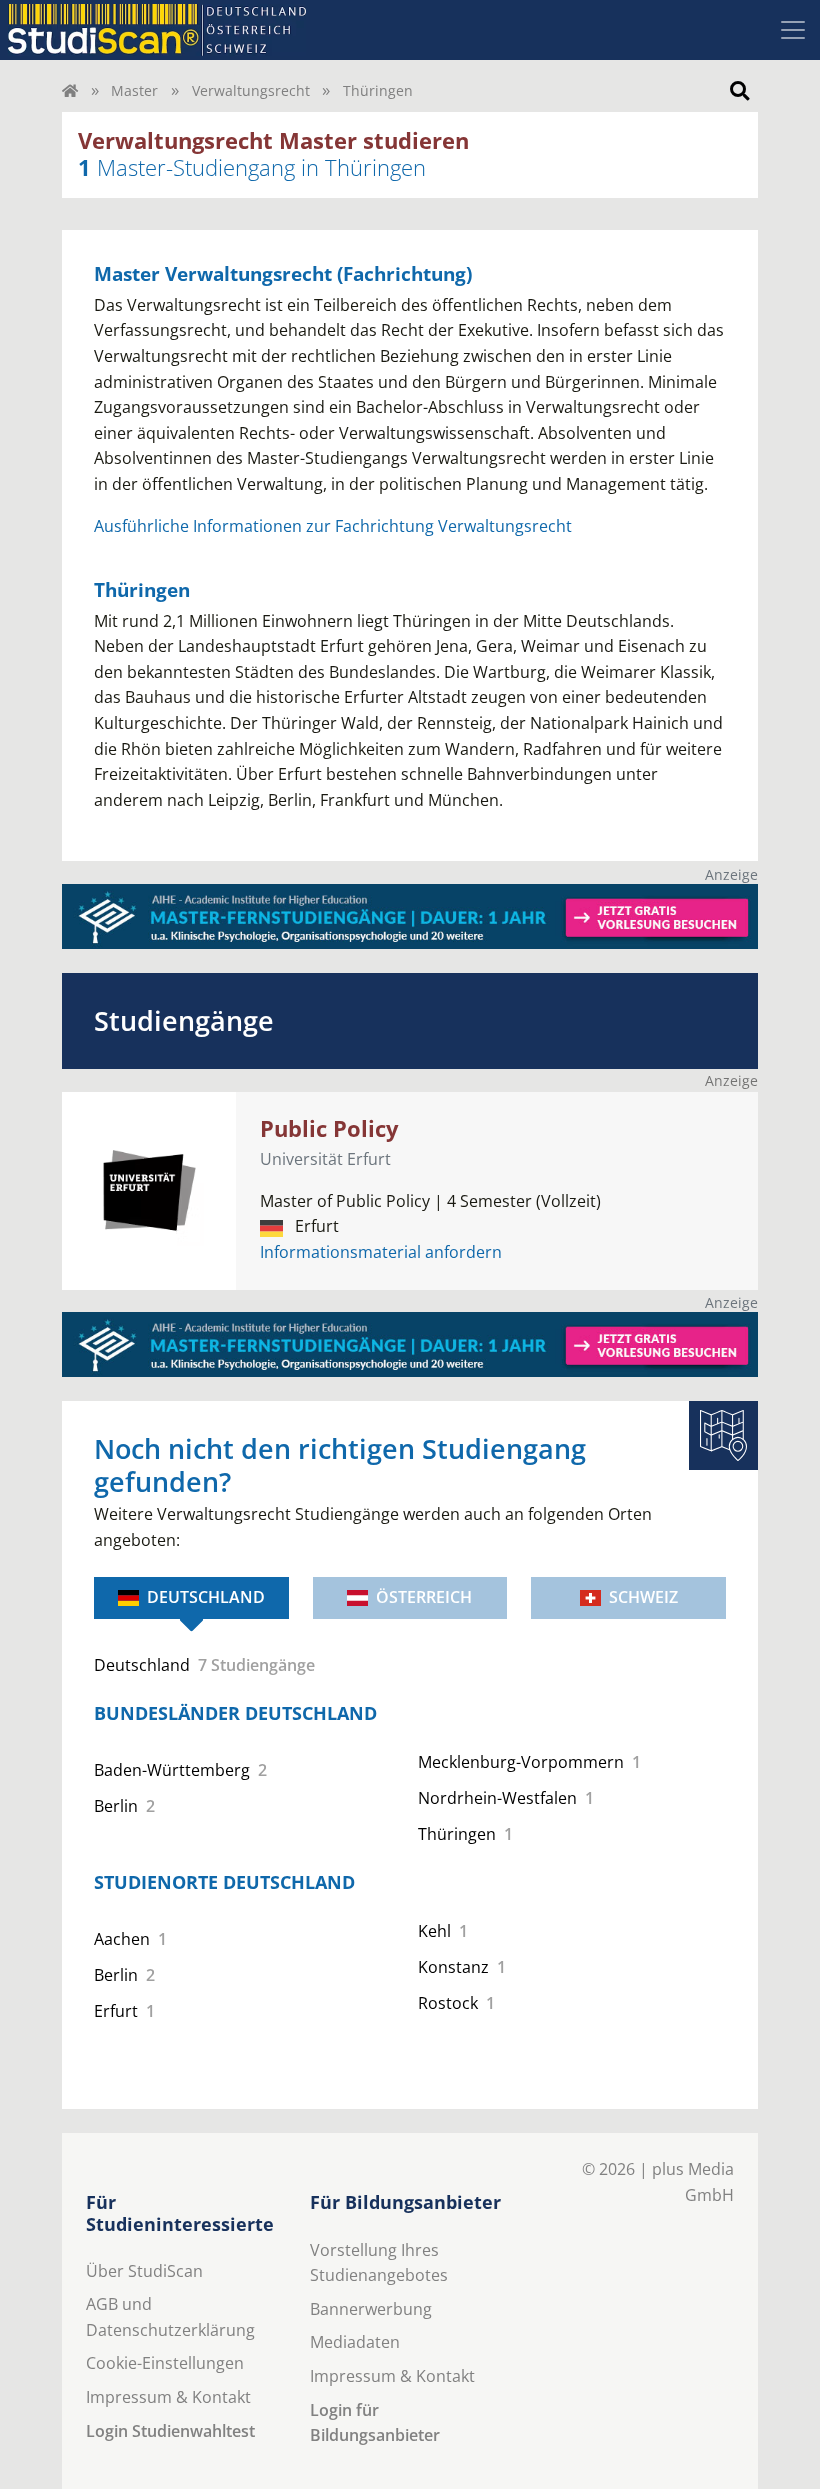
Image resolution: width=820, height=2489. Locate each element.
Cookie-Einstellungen (165, 2363)
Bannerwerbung (371, 2309)
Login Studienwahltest (170, 2431)
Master (134, 90)
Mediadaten (355, 2342)
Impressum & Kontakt (168, 2397)
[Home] (70, 90)
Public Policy (329, 1128)
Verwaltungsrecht (251, 90)
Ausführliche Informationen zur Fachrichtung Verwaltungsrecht (333, 526)
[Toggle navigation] (793, 30)
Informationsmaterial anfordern (381, 1252)
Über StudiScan (144, 2271)
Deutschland (206, 1597)
